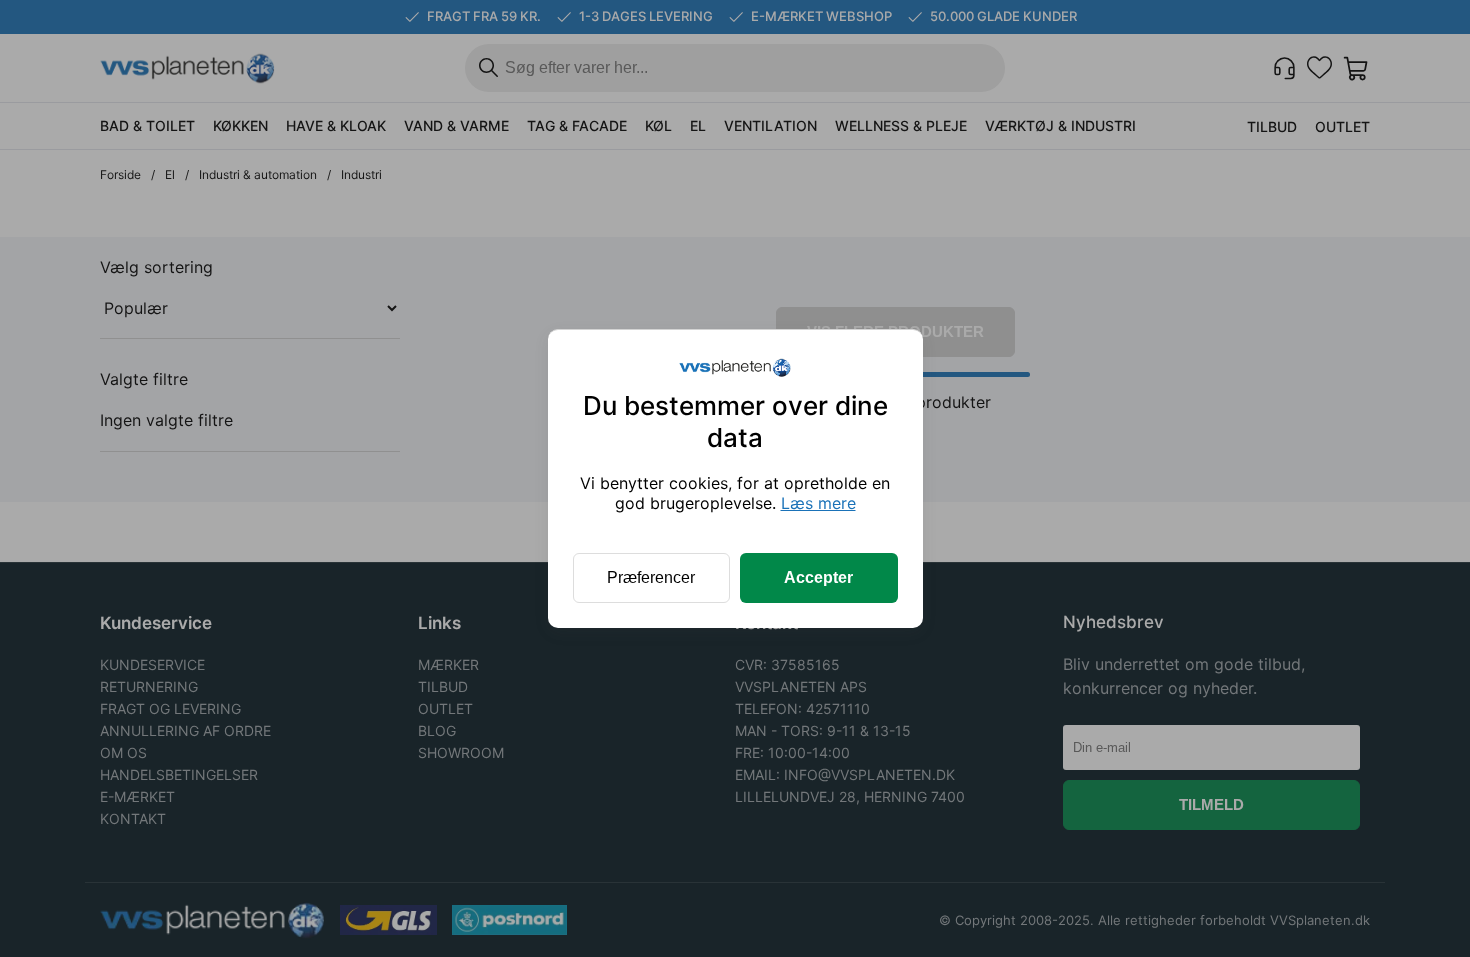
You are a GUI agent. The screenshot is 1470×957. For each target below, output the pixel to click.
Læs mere (818, 503)
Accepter (818, 577)
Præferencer (651, 577)
